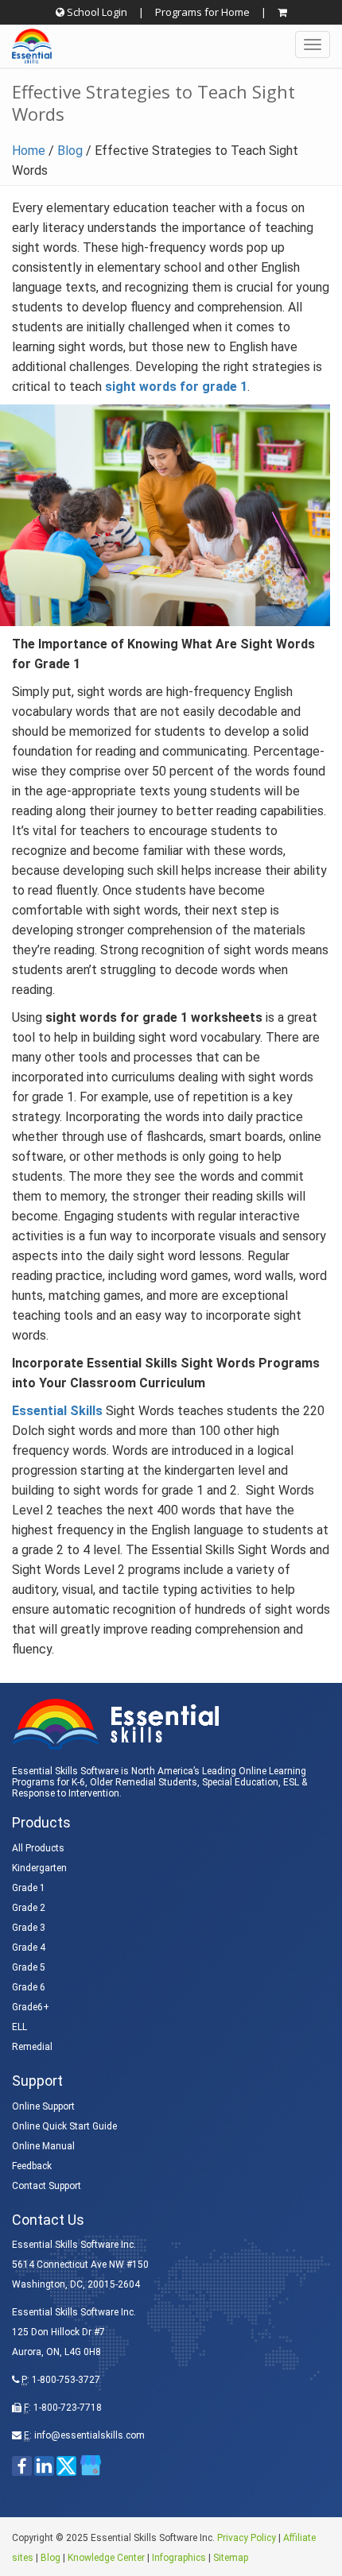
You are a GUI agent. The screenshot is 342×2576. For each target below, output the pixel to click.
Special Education (240, 1782)
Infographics (179, 2558)
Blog (70, 151)
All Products (38, 1848)
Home (29, 151)
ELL (19, 2027)
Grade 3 (29, 1928)
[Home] (26, 46)
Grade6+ (31, 2007)
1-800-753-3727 (66, 2380)
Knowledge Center (106, 2558)
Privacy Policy (247, 2538)
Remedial (32, 2047)
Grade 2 (29, 1908)
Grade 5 (29, 1967)
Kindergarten (39, 1868)
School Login (96, 12)
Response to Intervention (66, 1793)
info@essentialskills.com (89, 2435)
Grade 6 (29, 1987)
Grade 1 (29, 1888)
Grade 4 (29, 1947)
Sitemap (231, 2558)
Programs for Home (202, 12)
